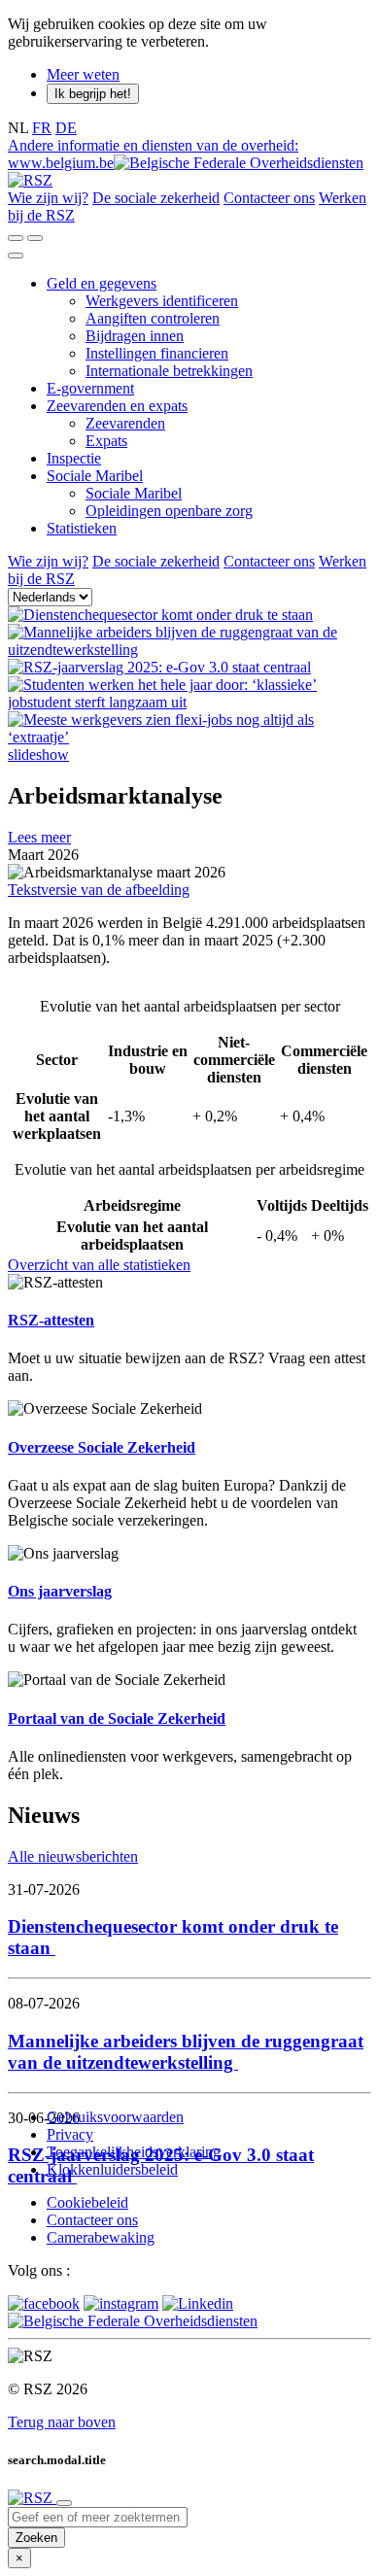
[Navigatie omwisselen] (16, 256)
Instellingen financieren (157, 353)
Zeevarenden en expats (117, 406)
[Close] (64, 2503)
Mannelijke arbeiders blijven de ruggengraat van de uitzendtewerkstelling (186, 2052)
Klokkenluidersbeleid (112, 2169)
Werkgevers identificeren (162, 301)
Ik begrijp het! (93, 94)
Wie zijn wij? (48, 198)
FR (42, 128)
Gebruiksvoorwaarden (115, 2117)
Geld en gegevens (102, 283)
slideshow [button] (38, 755)
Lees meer (39, 837)
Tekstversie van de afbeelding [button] (99, 890)
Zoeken (36, 2538)
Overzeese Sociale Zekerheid (102, 1447)
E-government (90, 388)
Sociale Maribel (95, 476)
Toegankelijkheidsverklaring (134, 2152)
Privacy (70, 2134)
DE (66, 128)
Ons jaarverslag (60, 1591)
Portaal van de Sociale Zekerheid (117, 1718)
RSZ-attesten (51, 1320)
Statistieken (82, 528)
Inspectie (74, 458)
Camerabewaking (101, 2237)
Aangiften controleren (153, 318)
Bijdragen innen (135, 336)
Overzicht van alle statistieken (99, 1265)
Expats (106, 441)
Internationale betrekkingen (169, 371)
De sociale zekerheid (156, 198)
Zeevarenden (125, 423)
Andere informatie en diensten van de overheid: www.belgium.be (153, 154)
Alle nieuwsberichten (73, 1856)
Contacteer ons (269, 198)
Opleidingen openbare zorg (169, 511)
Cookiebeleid (87, 2202)
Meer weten (83, 74)
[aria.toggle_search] (16, 238)
